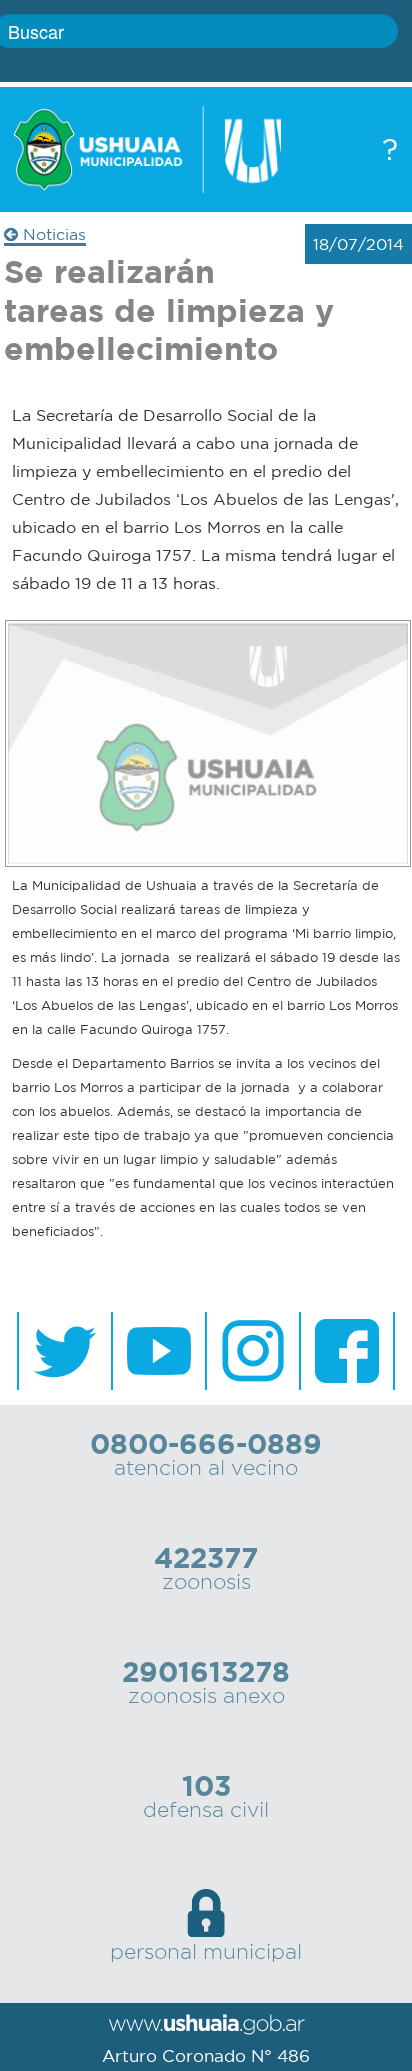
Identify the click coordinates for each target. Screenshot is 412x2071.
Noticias (52, 234)
